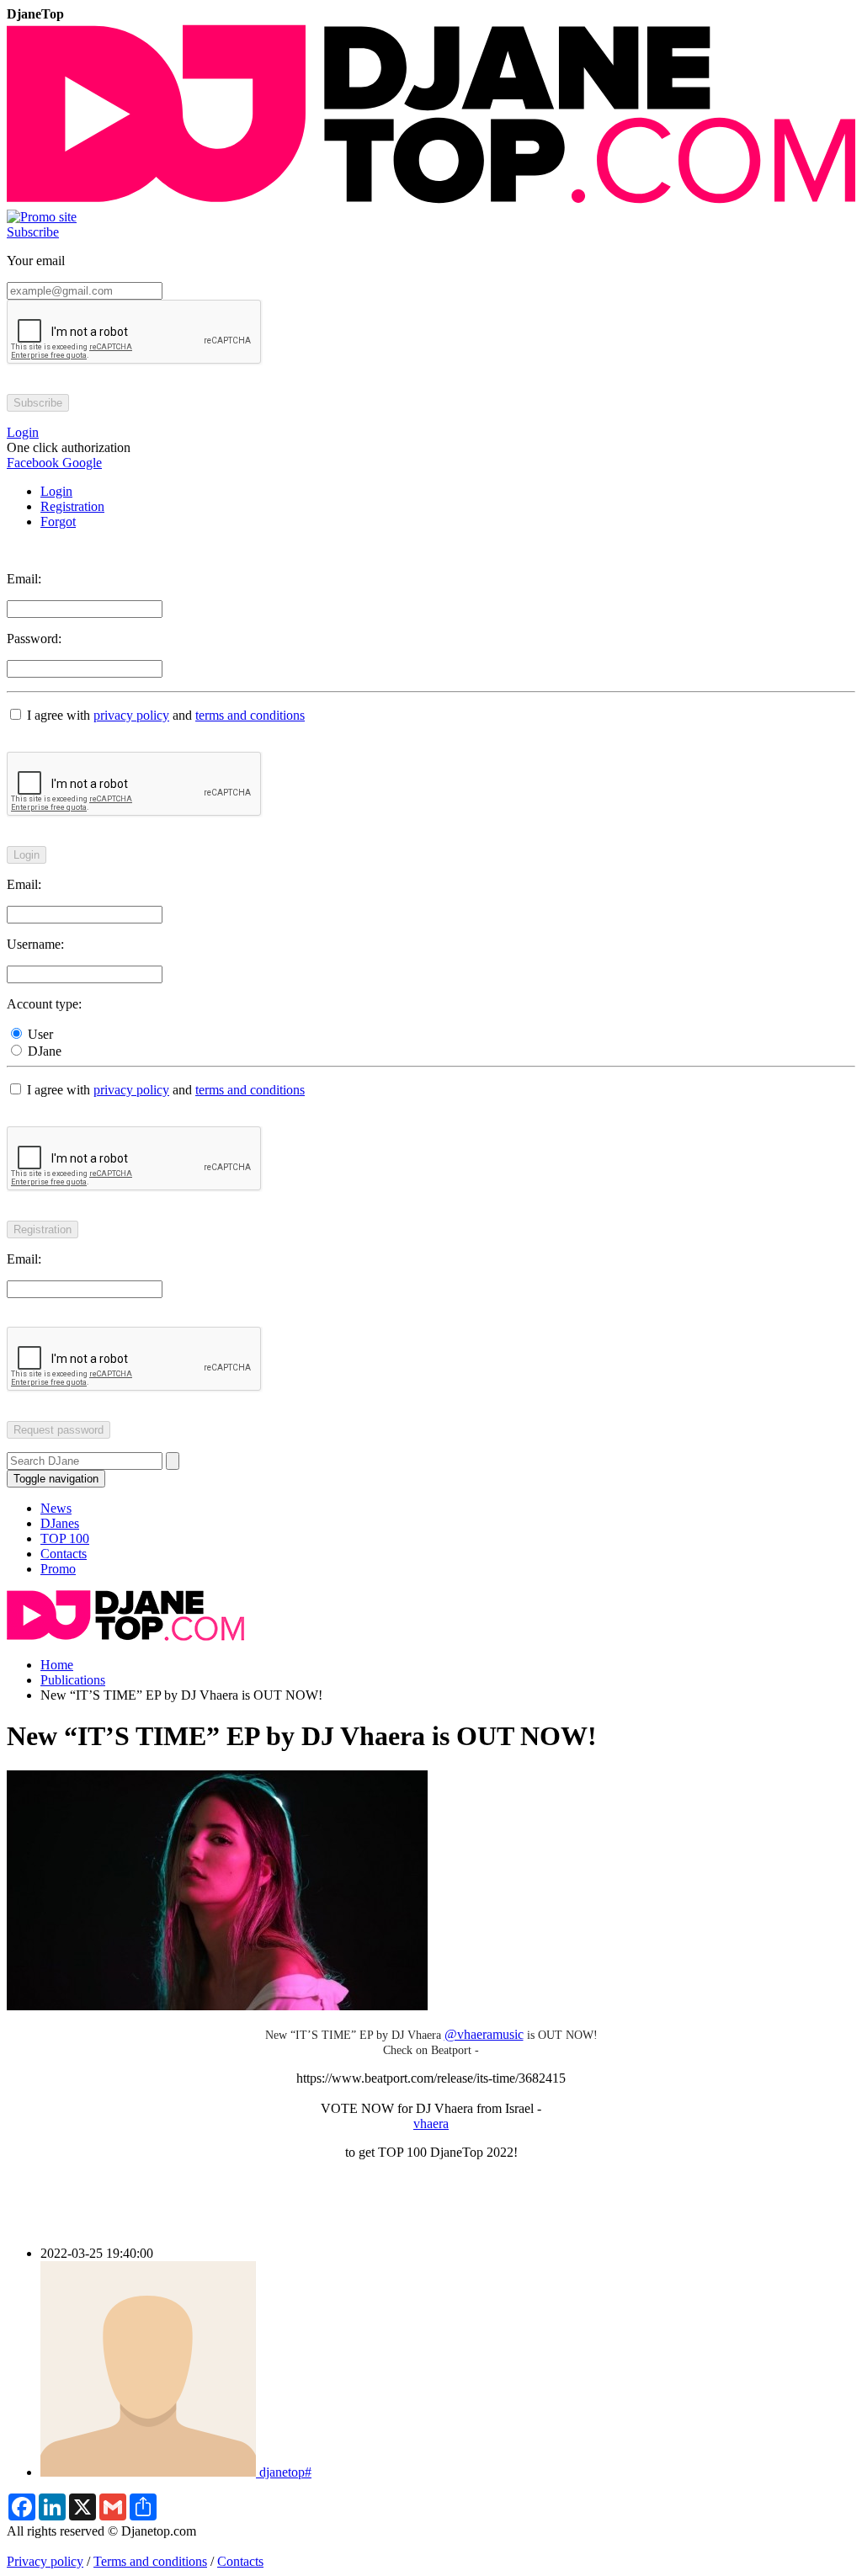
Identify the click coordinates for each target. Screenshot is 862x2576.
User (39, 1034)
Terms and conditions (150, 2561)
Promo (58, 1569)
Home (57, 1665)
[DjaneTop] (431, 202)
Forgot (58, 522)
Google (80, 463)
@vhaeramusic (484, 2034)
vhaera (431, 2124)
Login (56, 491)
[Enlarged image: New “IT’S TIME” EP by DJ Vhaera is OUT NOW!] (217, 2006)
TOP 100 (65, 1538)
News (56, 1508)
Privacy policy (45, 2561)
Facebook (33, 463)
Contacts (64, 1554)
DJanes (60, 1523)
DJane (43, 1051)
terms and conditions (250, 715)
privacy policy (131, 715)
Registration (72, 506)
